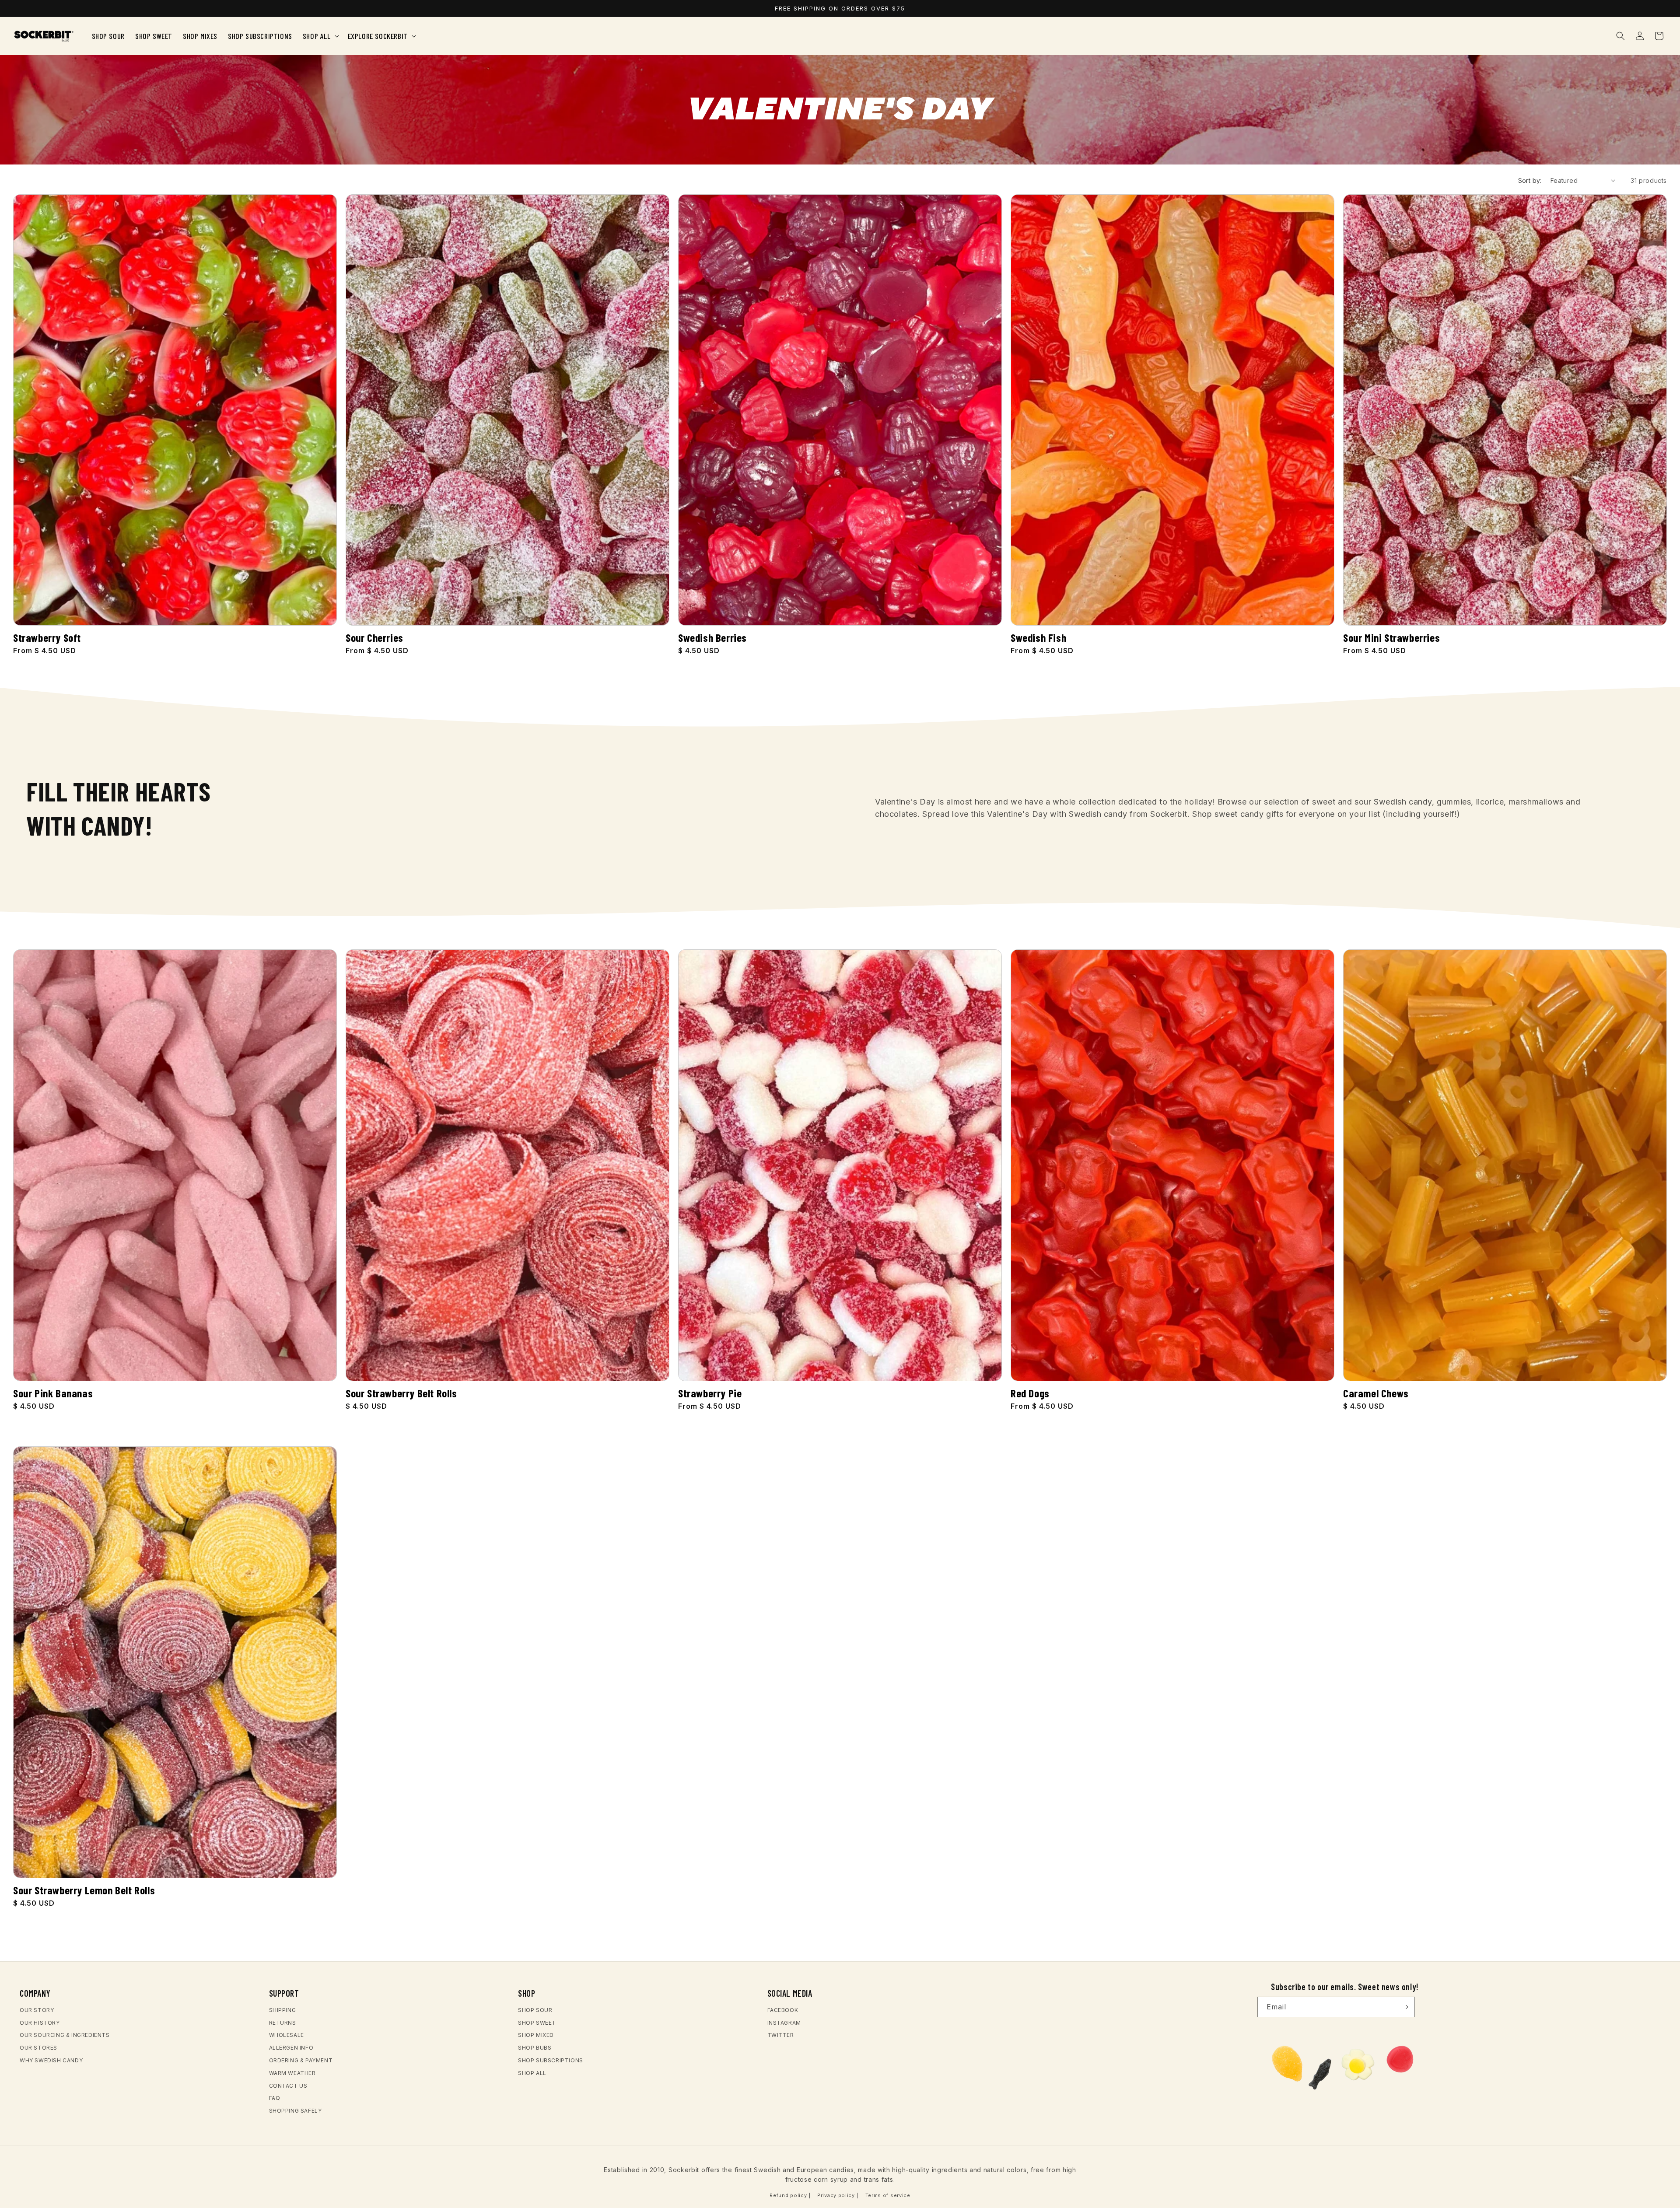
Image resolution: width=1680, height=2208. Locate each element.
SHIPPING (283, 2010)
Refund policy (788, 2195)
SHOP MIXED (536, 2035)
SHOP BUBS (535, 2048)
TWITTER (781, 2035)
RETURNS (283, 2023)
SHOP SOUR (535, 2010)
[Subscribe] (1405, 2007)
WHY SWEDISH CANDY (51, 2060)
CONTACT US (288, 2086)
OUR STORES (38, 2048)
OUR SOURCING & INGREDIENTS (65, 2035)
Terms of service (888, 2195)
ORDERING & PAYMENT (301, 2060)
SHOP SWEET (537, 2023)
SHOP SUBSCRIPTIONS (551, 2060)
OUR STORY (37, 2010)
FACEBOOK (783, 2010)
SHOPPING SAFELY (296, 2111)
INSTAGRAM (784, 2023)
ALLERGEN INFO (291, 2048)
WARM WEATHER (292, 2073)
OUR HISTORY (40, 2023)
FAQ (275, 2098)
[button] (320, 36)
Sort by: (1530, 180)
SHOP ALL (532, 2073)
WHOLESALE (287, 2035)
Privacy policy (836, 2195)
